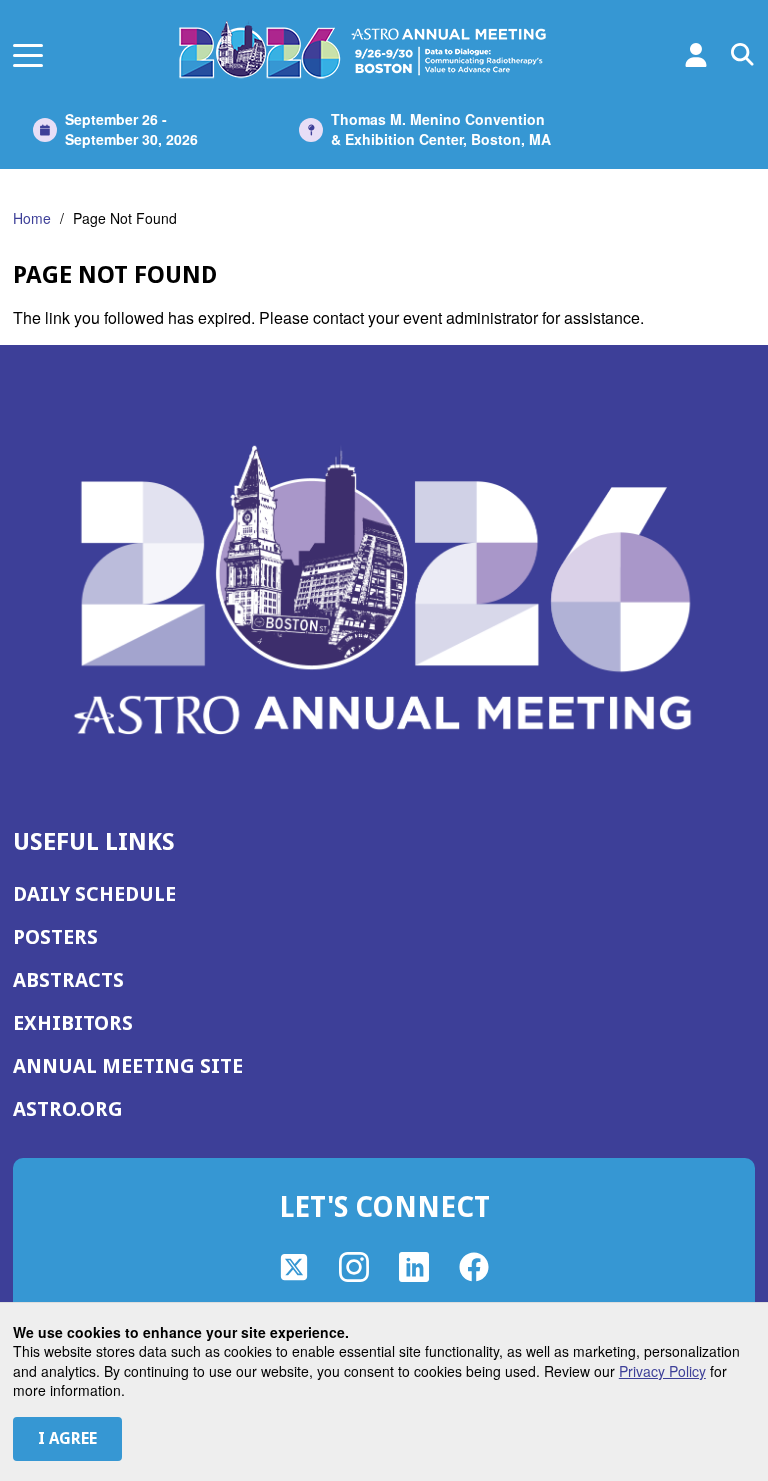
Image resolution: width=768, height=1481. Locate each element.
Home (32, 218)
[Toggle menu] (28, 55)
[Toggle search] (743, 55)
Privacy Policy (662, 1371)
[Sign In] (696, 55)
